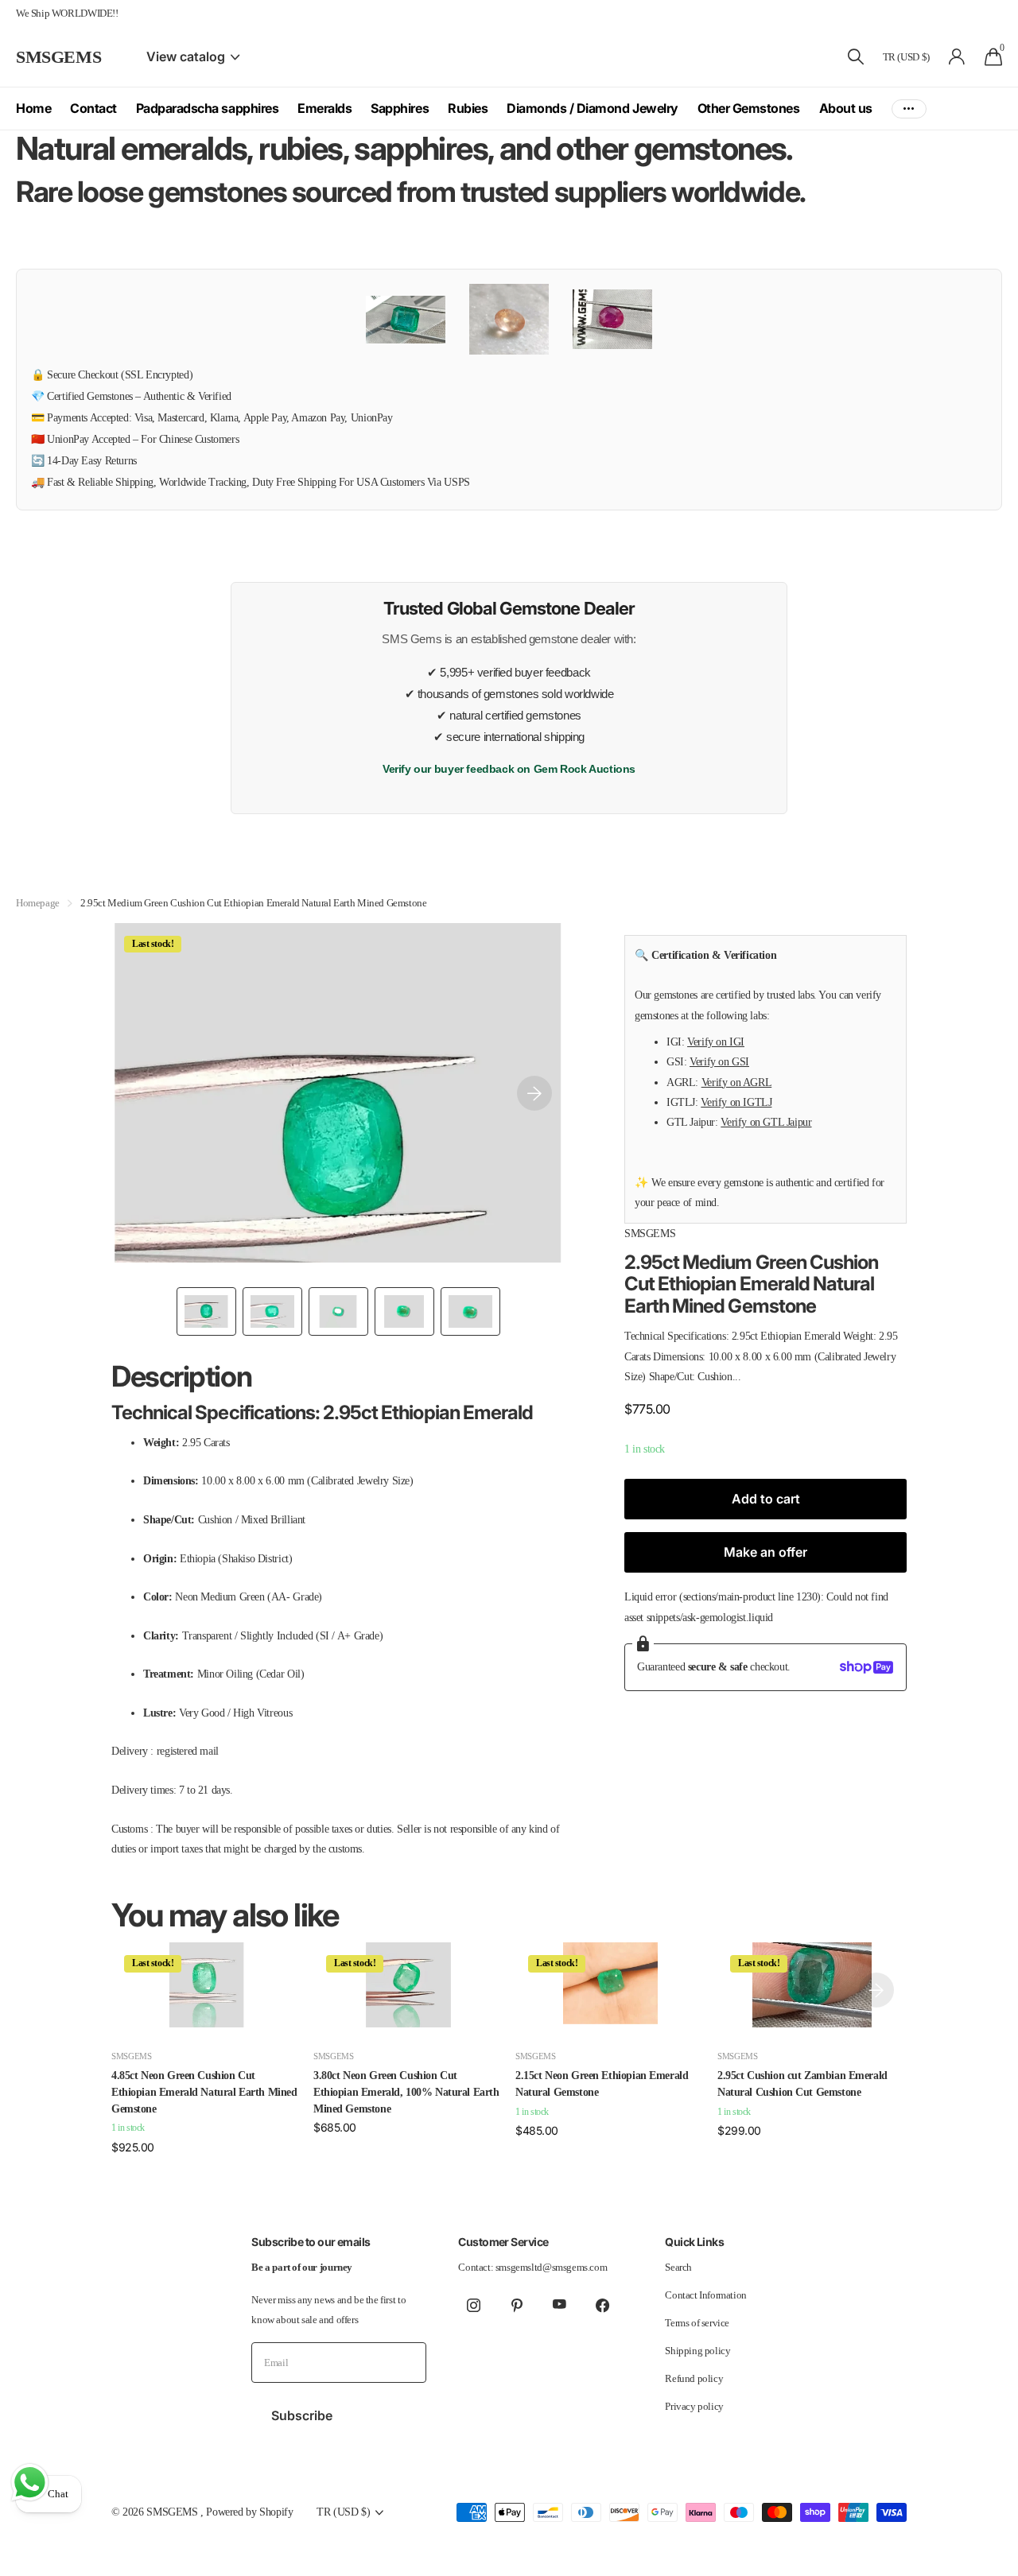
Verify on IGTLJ (736, 1102)
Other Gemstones (749, 108)
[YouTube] (559, 2305)
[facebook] (602, 2305)
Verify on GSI (719, 1061)
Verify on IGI (716, 1042)
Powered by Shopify (249, 2512)
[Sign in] (957, 57)
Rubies (468, 108)
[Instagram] (473, 2305)
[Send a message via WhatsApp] (30, 2483)
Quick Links (694, 2242)
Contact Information (706, 2295)
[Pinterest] (516, 2305)
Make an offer (765, 1552)
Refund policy (694, 2378)
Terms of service (697, 2323)
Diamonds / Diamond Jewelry (593, 108)
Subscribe (303, 2415)
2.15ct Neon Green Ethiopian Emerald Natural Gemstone (602, 2084)
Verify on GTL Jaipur (766, 1122)
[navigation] (206, 1311)
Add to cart (766, 1499)
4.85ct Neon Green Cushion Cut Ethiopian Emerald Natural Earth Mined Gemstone (204, 2092)
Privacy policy (694, 2406)
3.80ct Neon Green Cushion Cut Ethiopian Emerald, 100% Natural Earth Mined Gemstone (406, 2092)
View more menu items (909, 109)
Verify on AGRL (737, 1081)
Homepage (38, 903)
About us (846, 108)
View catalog (187, 56)
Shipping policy (697, 2351)
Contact (93, 108)
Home (33, 108)
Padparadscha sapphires (207, 108)
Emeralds (324, 108)
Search (678, 2267)
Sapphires (400, 108)
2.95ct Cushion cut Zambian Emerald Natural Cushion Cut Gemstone (802, 2084)
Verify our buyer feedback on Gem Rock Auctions (509, 769)
